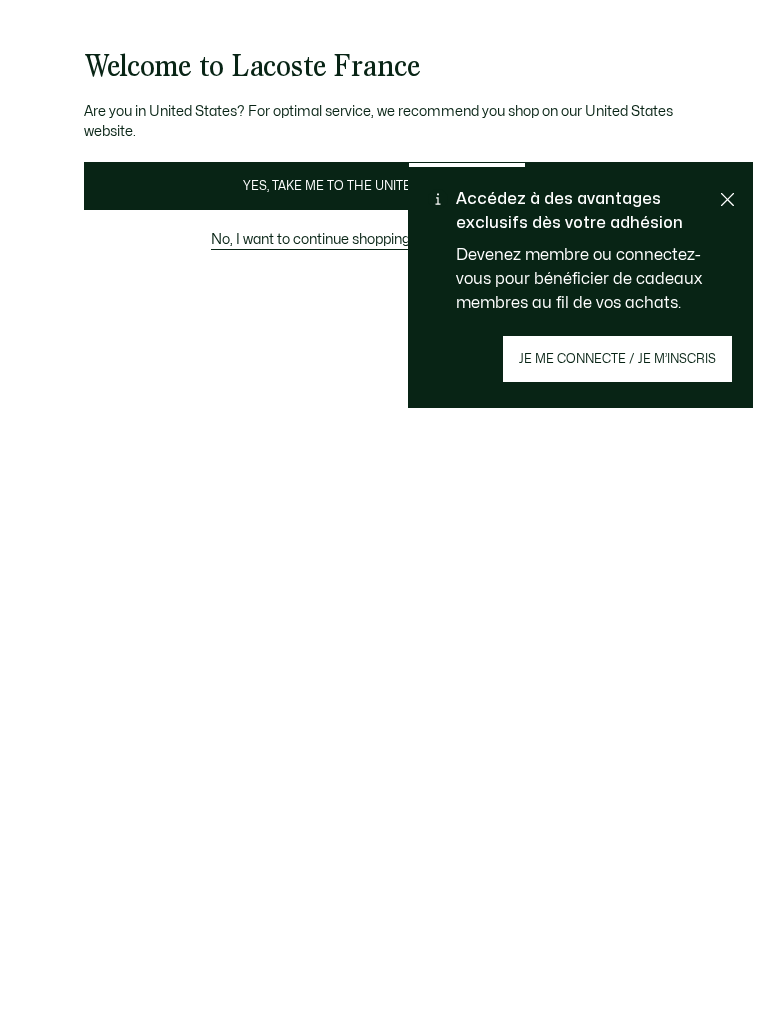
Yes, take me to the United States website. (384, 186)
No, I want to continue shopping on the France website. (384, 239)
